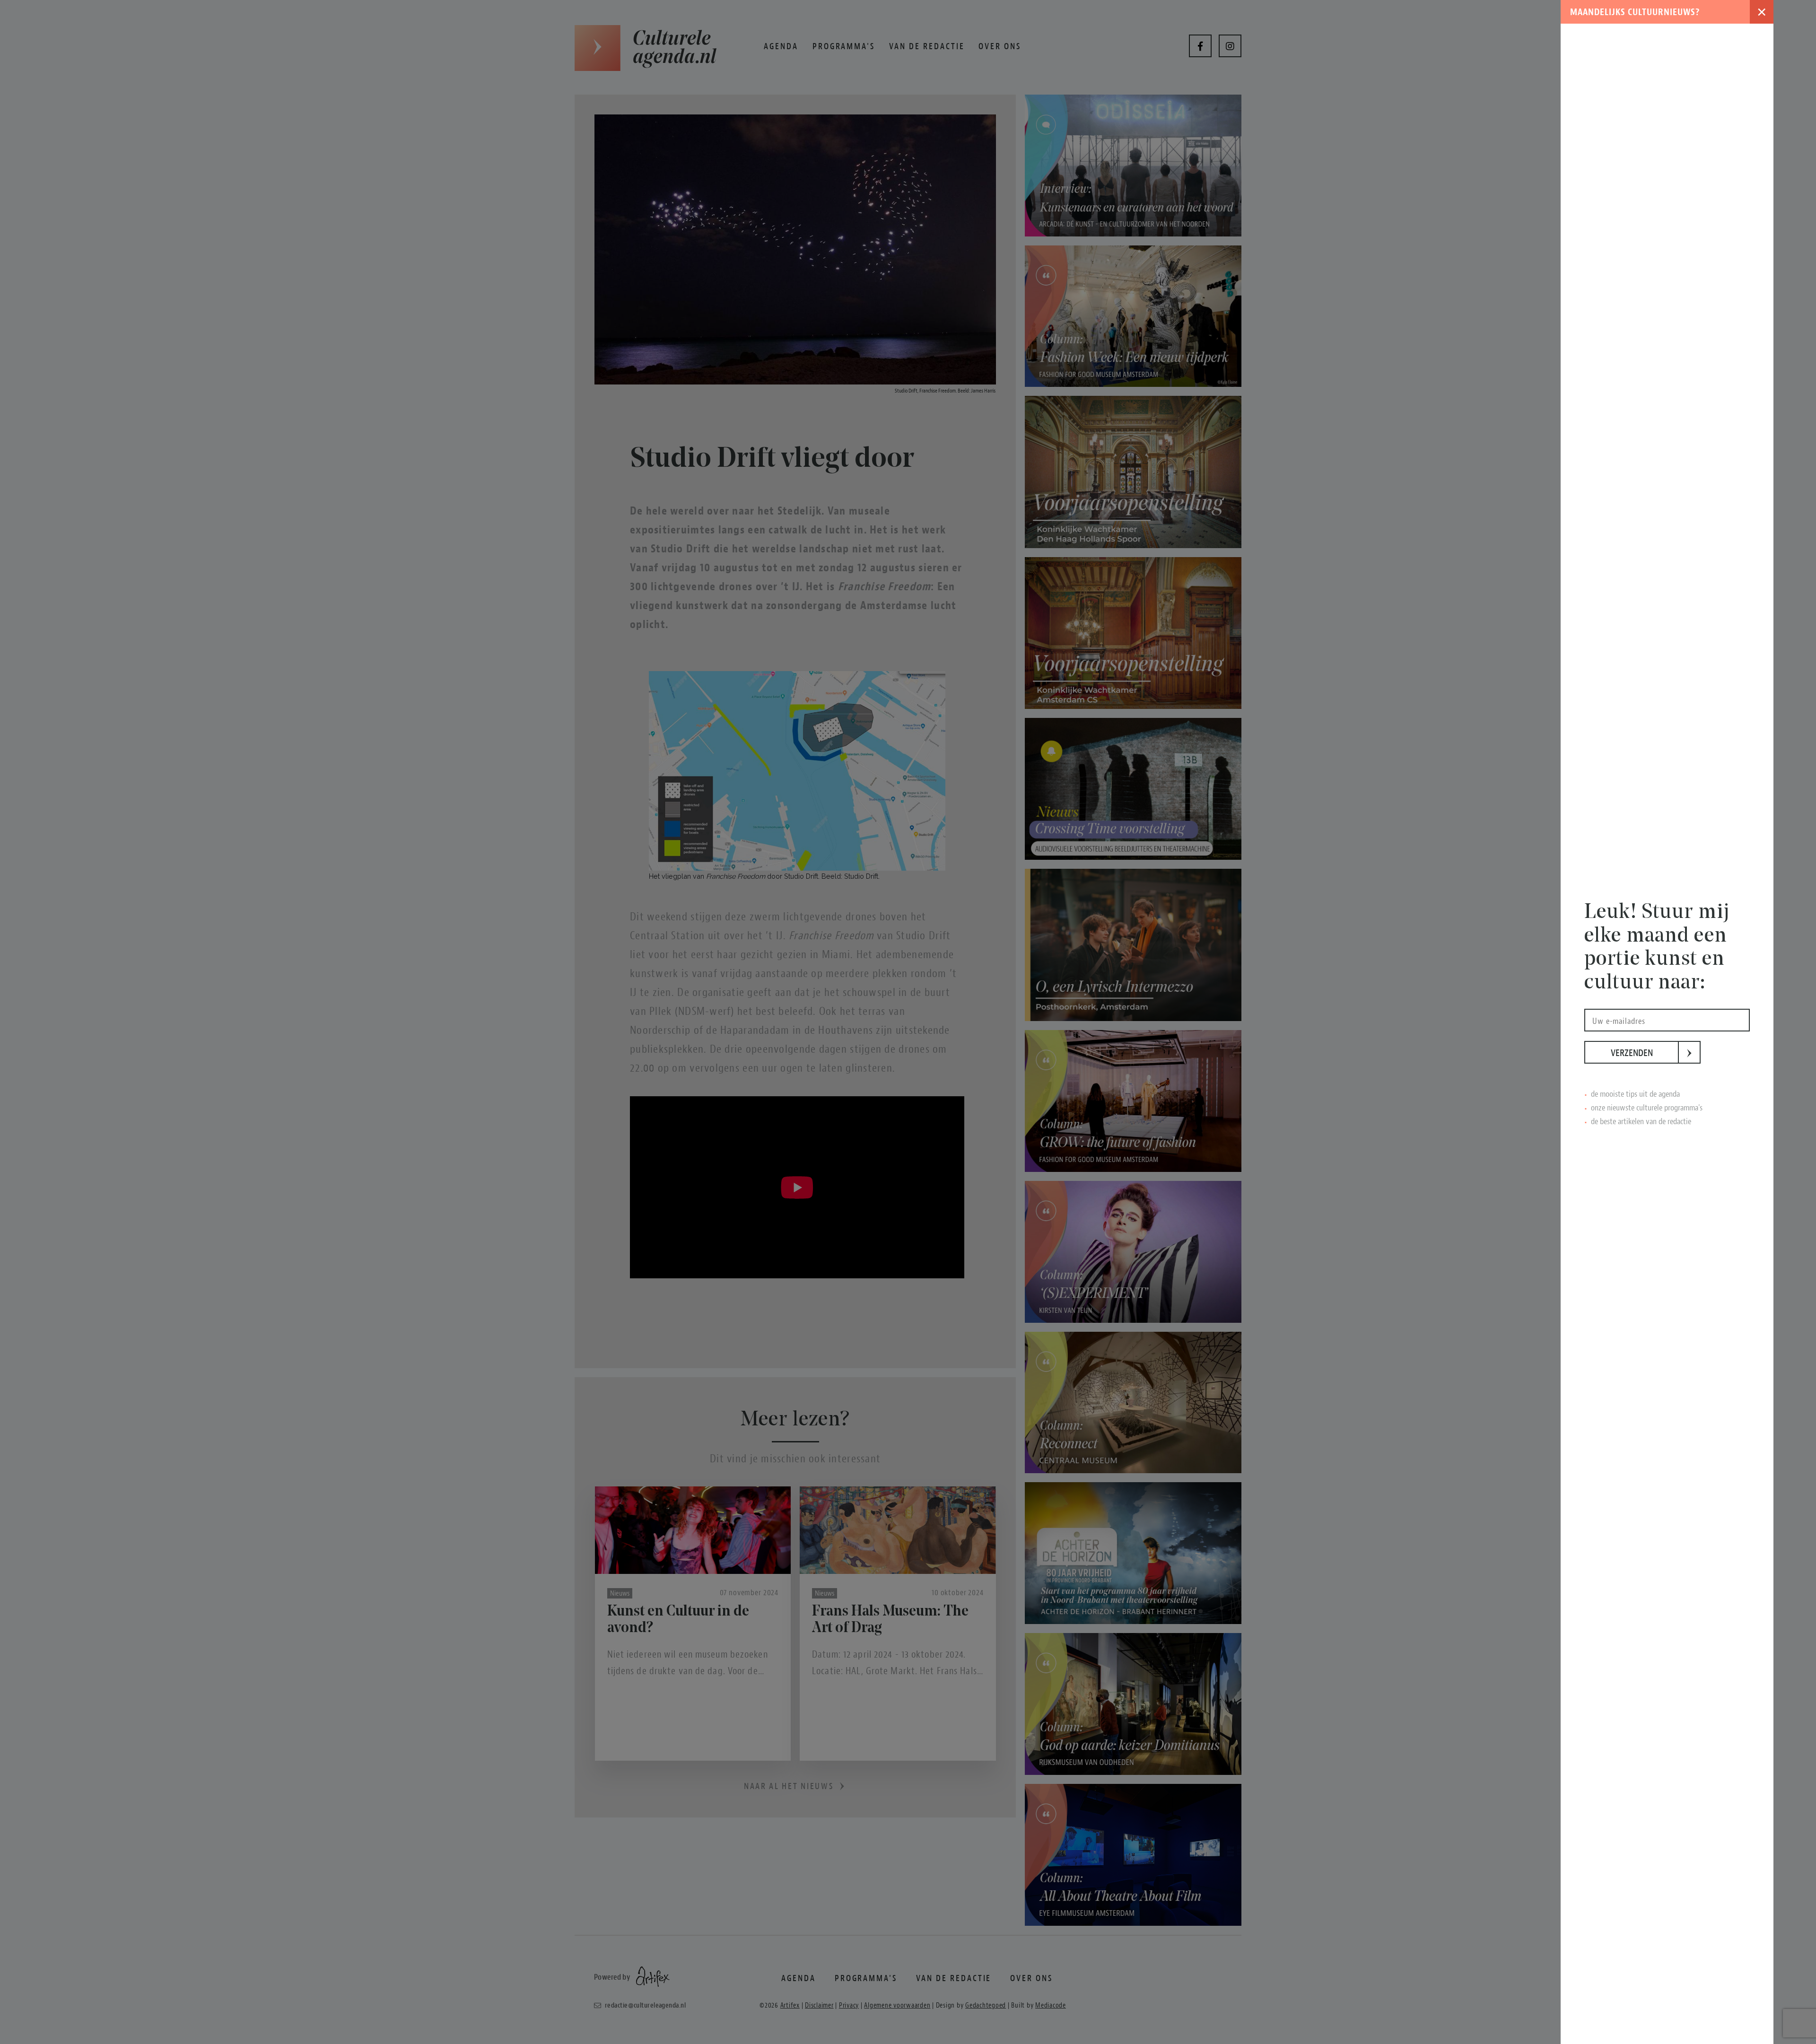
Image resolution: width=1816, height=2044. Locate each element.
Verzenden (1645, 1053)
